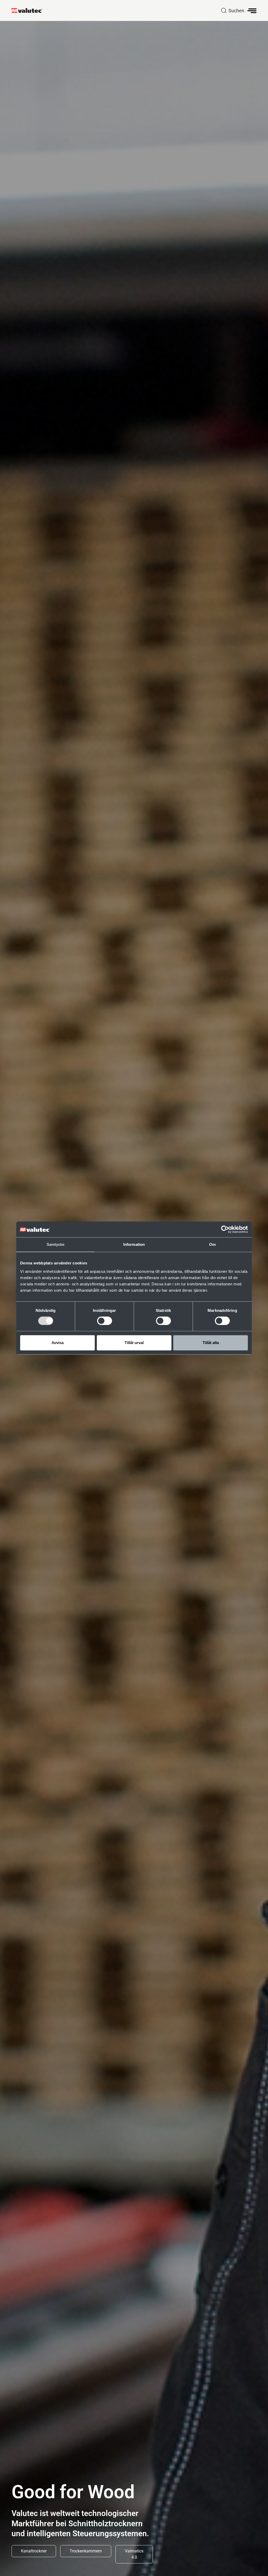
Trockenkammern (86, 2551)
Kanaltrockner (34, 2551)
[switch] (105, 1321)
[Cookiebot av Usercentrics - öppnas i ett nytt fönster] (225, 1229)
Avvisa (58, 1343)
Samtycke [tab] (56, 1244)
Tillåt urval (134, 1343)
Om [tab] (212, 1244)
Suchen (236, 11)
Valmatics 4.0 (134, 2554)
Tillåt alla (211, 1343)
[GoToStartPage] (29, 10)
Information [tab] (134, 1244)
